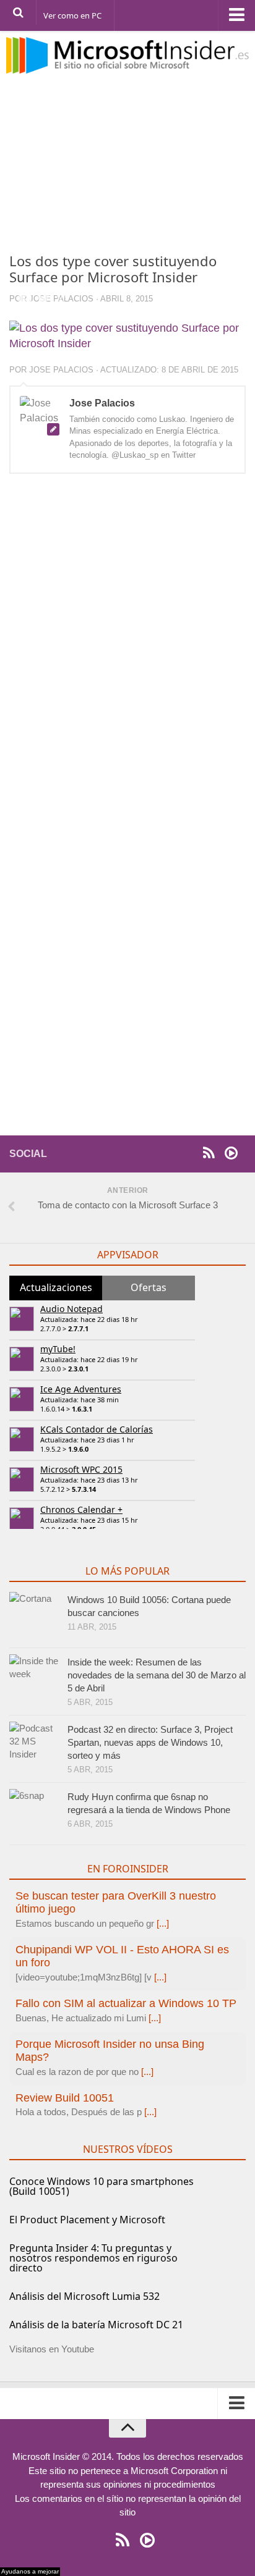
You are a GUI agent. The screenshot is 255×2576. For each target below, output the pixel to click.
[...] (163, 1923)
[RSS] (209, 1153)
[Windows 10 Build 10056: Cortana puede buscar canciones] (34, 1617)
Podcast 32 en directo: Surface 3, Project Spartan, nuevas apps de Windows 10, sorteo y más (150, 1742)
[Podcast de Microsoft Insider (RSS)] (231, 1153)
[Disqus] (127, 653)
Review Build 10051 (65, 2098)
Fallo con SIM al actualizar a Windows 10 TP (126, 2003)
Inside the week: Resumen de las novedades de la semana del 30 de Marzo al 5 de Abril (157, 1675)
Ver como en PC (72, 15)
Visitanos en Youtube (52, 2349)
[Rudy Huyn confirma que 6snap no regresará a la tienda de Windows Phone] (34, 1814)
